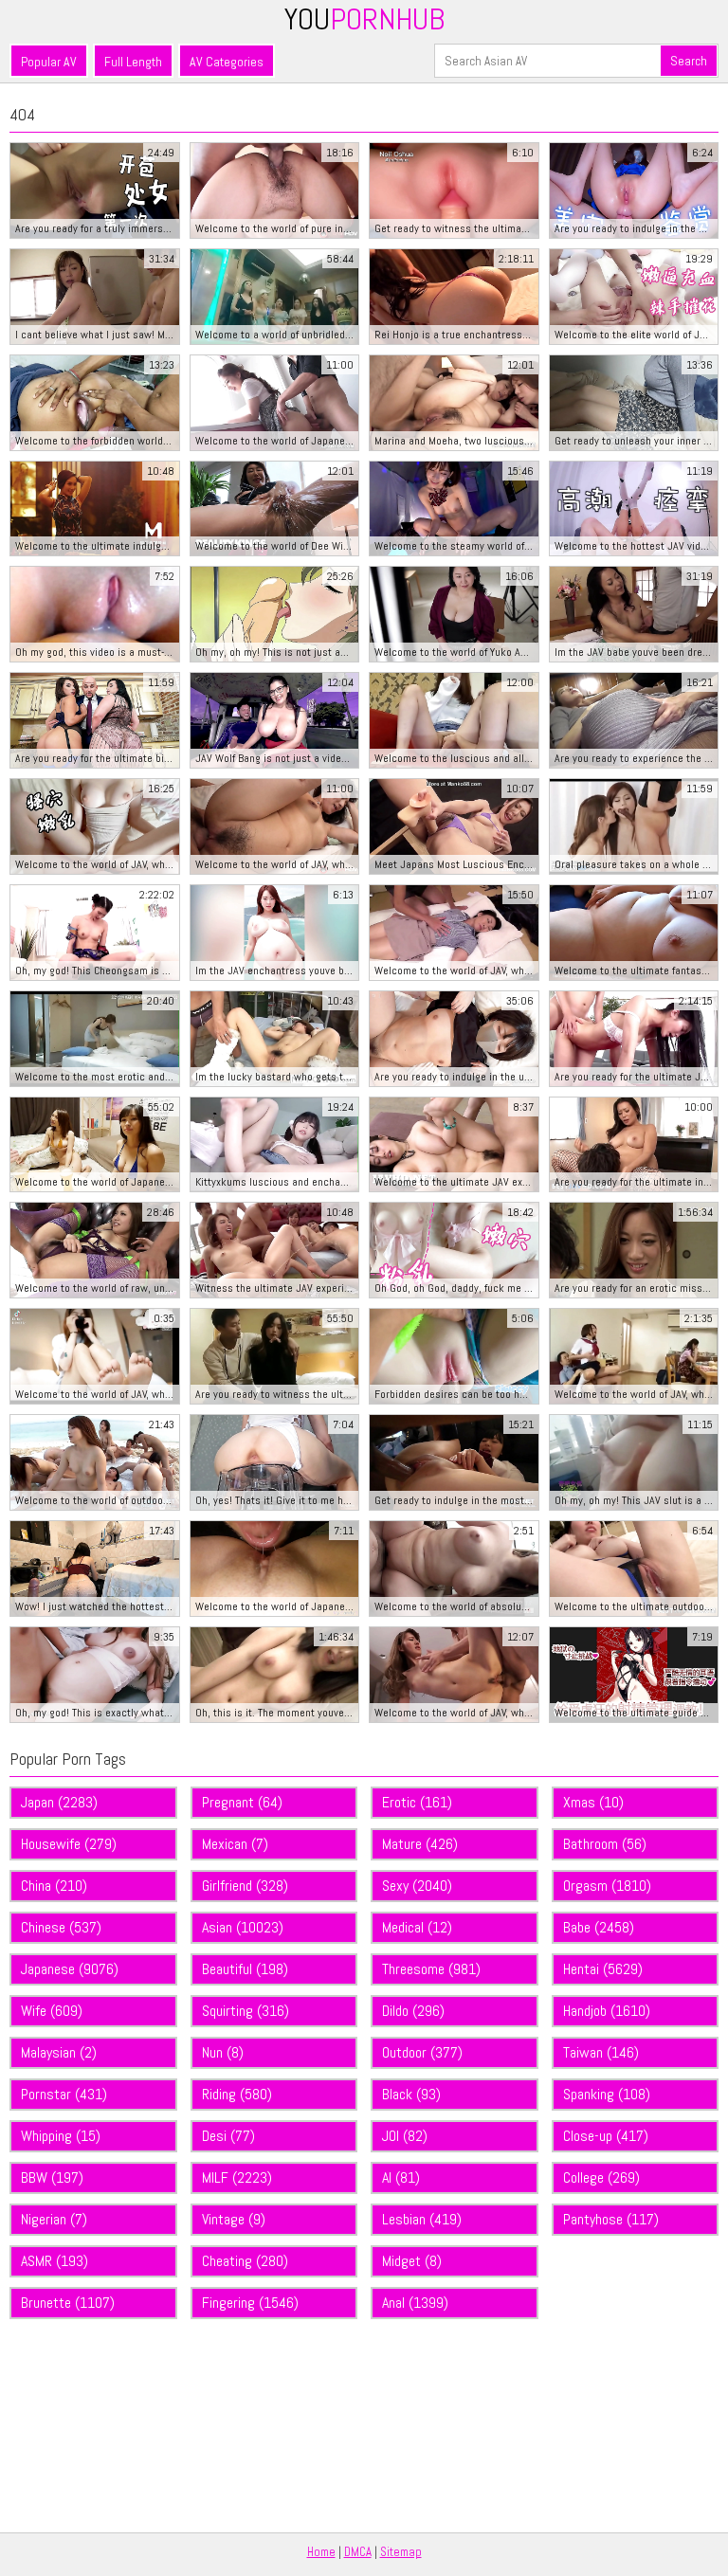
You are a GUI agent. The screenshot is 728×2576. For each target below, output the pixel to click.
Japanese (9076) (70, 1969)
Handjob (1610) (607, 2011)
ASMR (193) (55, 2261)
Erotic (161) (417, 1802)
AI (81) (401, 2177)
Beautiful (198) (245, 1969)
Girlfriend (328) (245, 1886)
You (364, 19)
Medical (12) (417, 1927)
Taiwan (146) (601, 2052)
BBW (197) (52, 2177)
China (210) (54, 1886)
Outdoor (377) (422, 2052)
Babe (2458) (599, 1927)
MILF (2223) (237, 2177)
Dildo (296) (413, 2011)
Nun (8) (223, 2052)
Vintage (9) (234, 2219)
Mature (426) (420, 1844)
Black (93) (411, 2094)
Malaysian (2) (59, 2052)
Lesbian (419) (422, 2219)
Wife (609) (52, 2011)
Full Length (133, 62)
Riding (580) (237, 2094)
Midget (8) (412, 2261)
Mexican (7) (235, 1844)
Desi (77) (228, 2136)
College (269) (601, 2177)
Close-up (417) (606, 2136)
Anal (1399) (415, 2303)
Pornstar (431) (64, 2094)
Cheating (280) (245, 2261)
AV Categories (227, 62)
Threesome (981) (431, 1969)
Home (321, 2552)
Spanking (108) (607, 2094)
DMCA (358, 2552)
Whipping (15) (61, 2136)
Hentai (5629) (603, 1969)
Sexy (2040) (417, 1886)
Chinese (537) (61, 1927)
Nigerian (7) (54, 2219)
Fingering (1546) (250, 2303)
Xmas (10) (593, 1802)
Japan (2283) (59, 1802)
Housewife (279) (69, 1844)
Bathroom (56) (605, 1844)
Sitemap (401, 2552)
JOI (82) (405, 2136)
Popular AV (49, 62)
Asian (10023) (243, 1927)
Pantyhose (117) (611, 2219)
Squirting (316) (246, 2011)
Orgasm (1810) (607, 1886)
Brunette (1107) (68, 2303)
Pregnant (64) (242, 1802)
